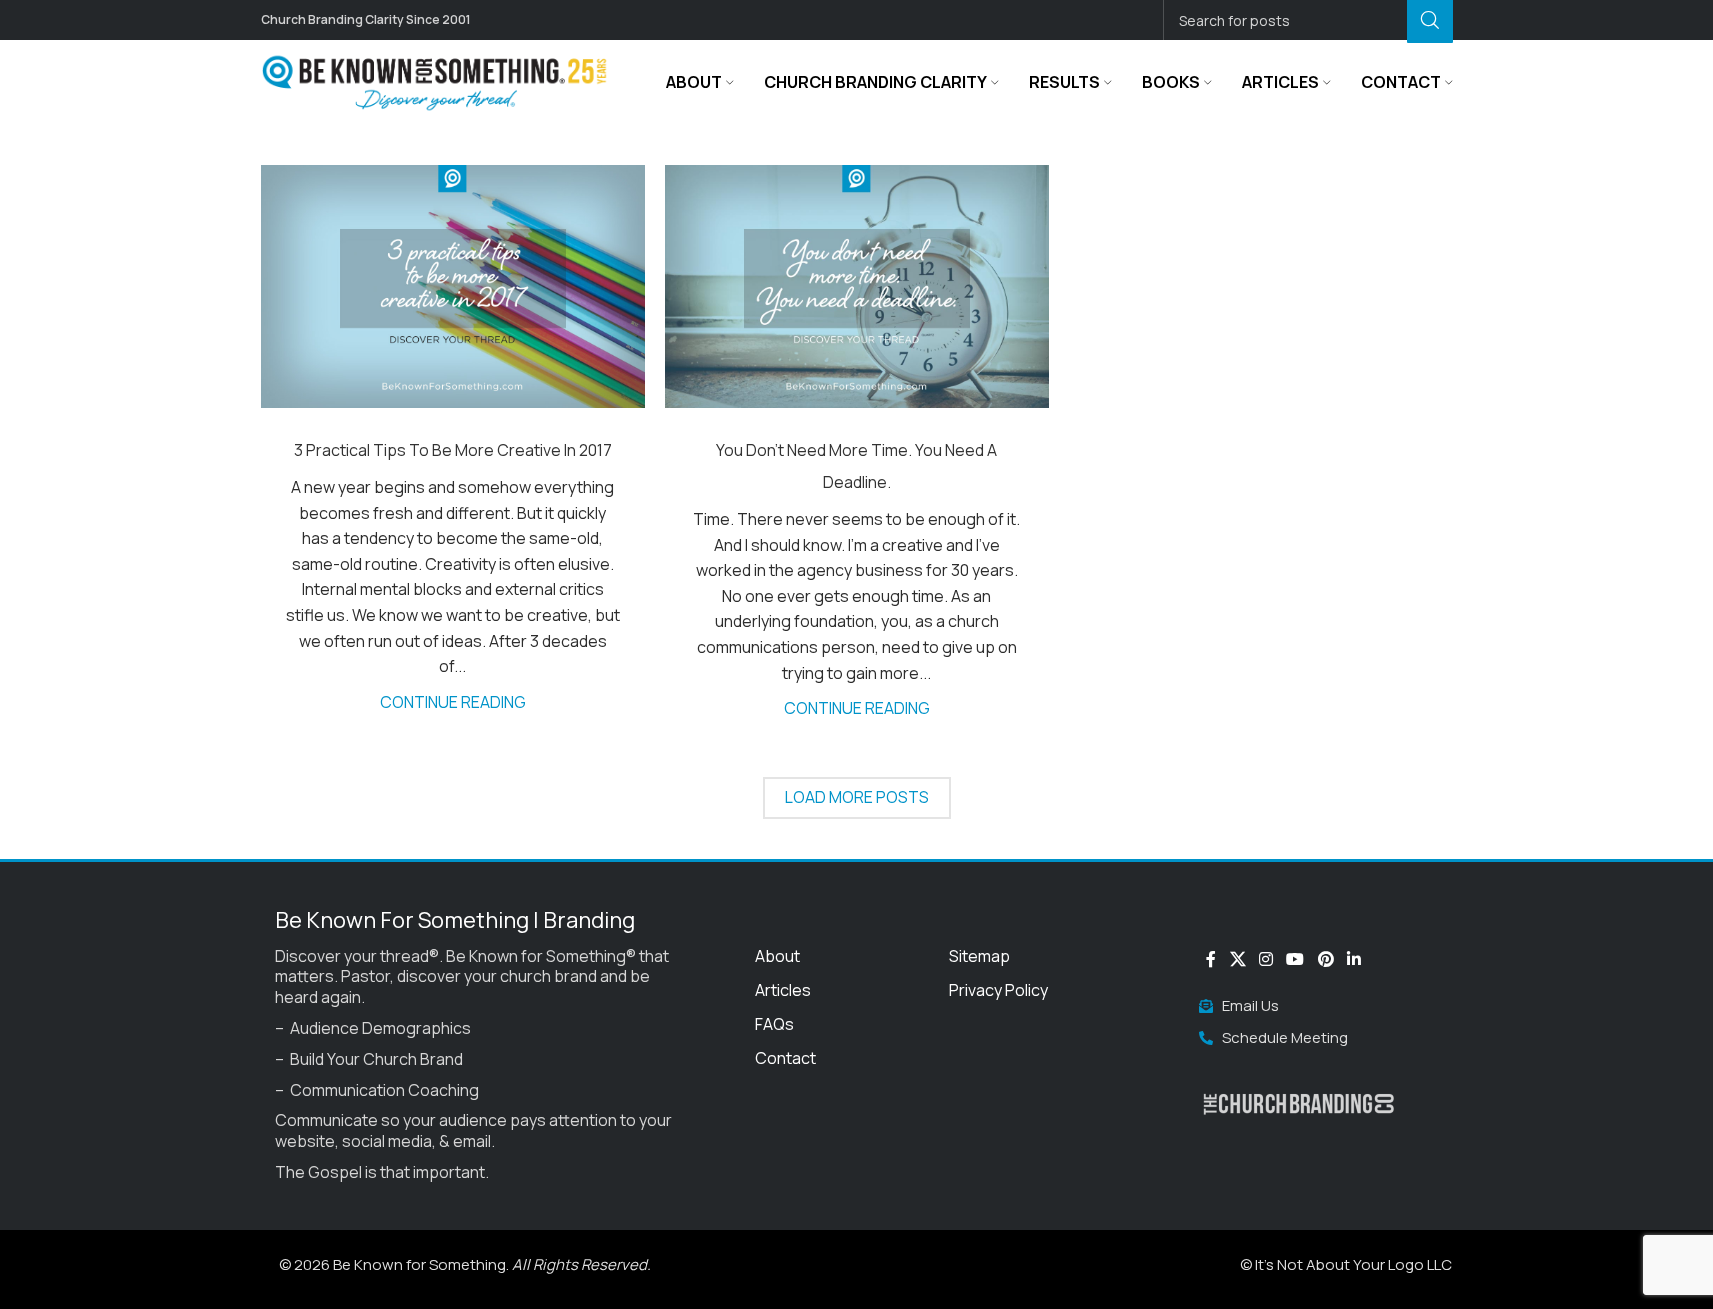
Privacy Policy (998, 990)
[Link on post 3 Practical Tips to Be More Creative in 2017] (453, 286)
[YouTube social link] (1295, 959)
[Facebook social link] (1211, 959)
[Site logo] (436, 81)
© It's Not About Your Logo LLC (1346, 1264)
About (777, 956)
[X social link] (1237, 959)
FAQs (774, 1024)
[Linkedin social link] (1353, 959)
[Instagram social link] (1265, 959)
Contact (785, 1058)
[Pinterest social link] (1325, 959)
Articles (783, 990)
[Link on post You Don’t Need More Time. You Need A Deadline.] (857, 286)
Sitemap (979, 956)
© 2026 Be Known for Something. (465, 1264)
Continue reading (453, 702)
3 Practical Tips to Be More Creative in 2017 (453, 450)
